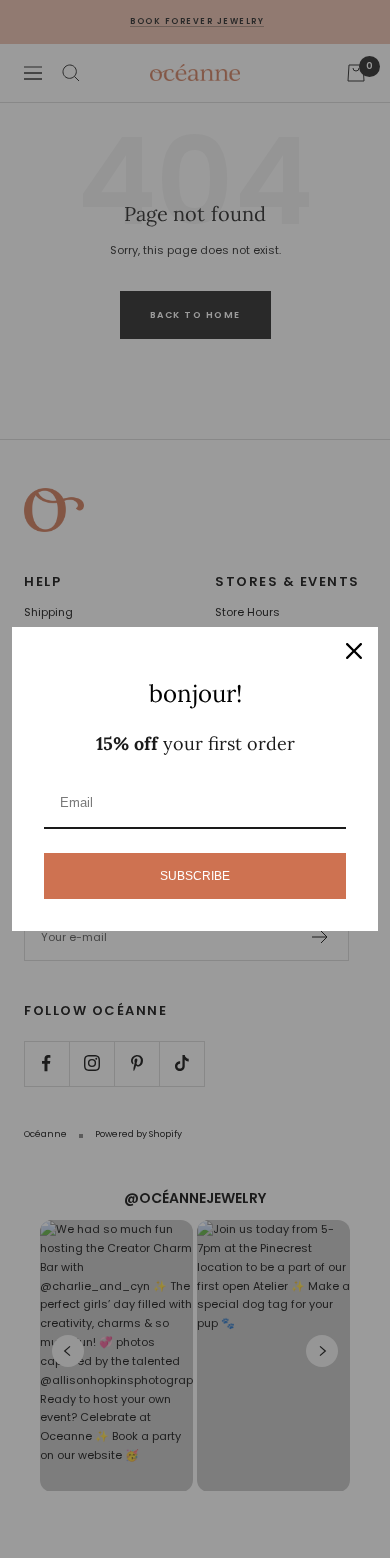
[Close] (354, 651)
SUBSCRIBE (195, 876)
